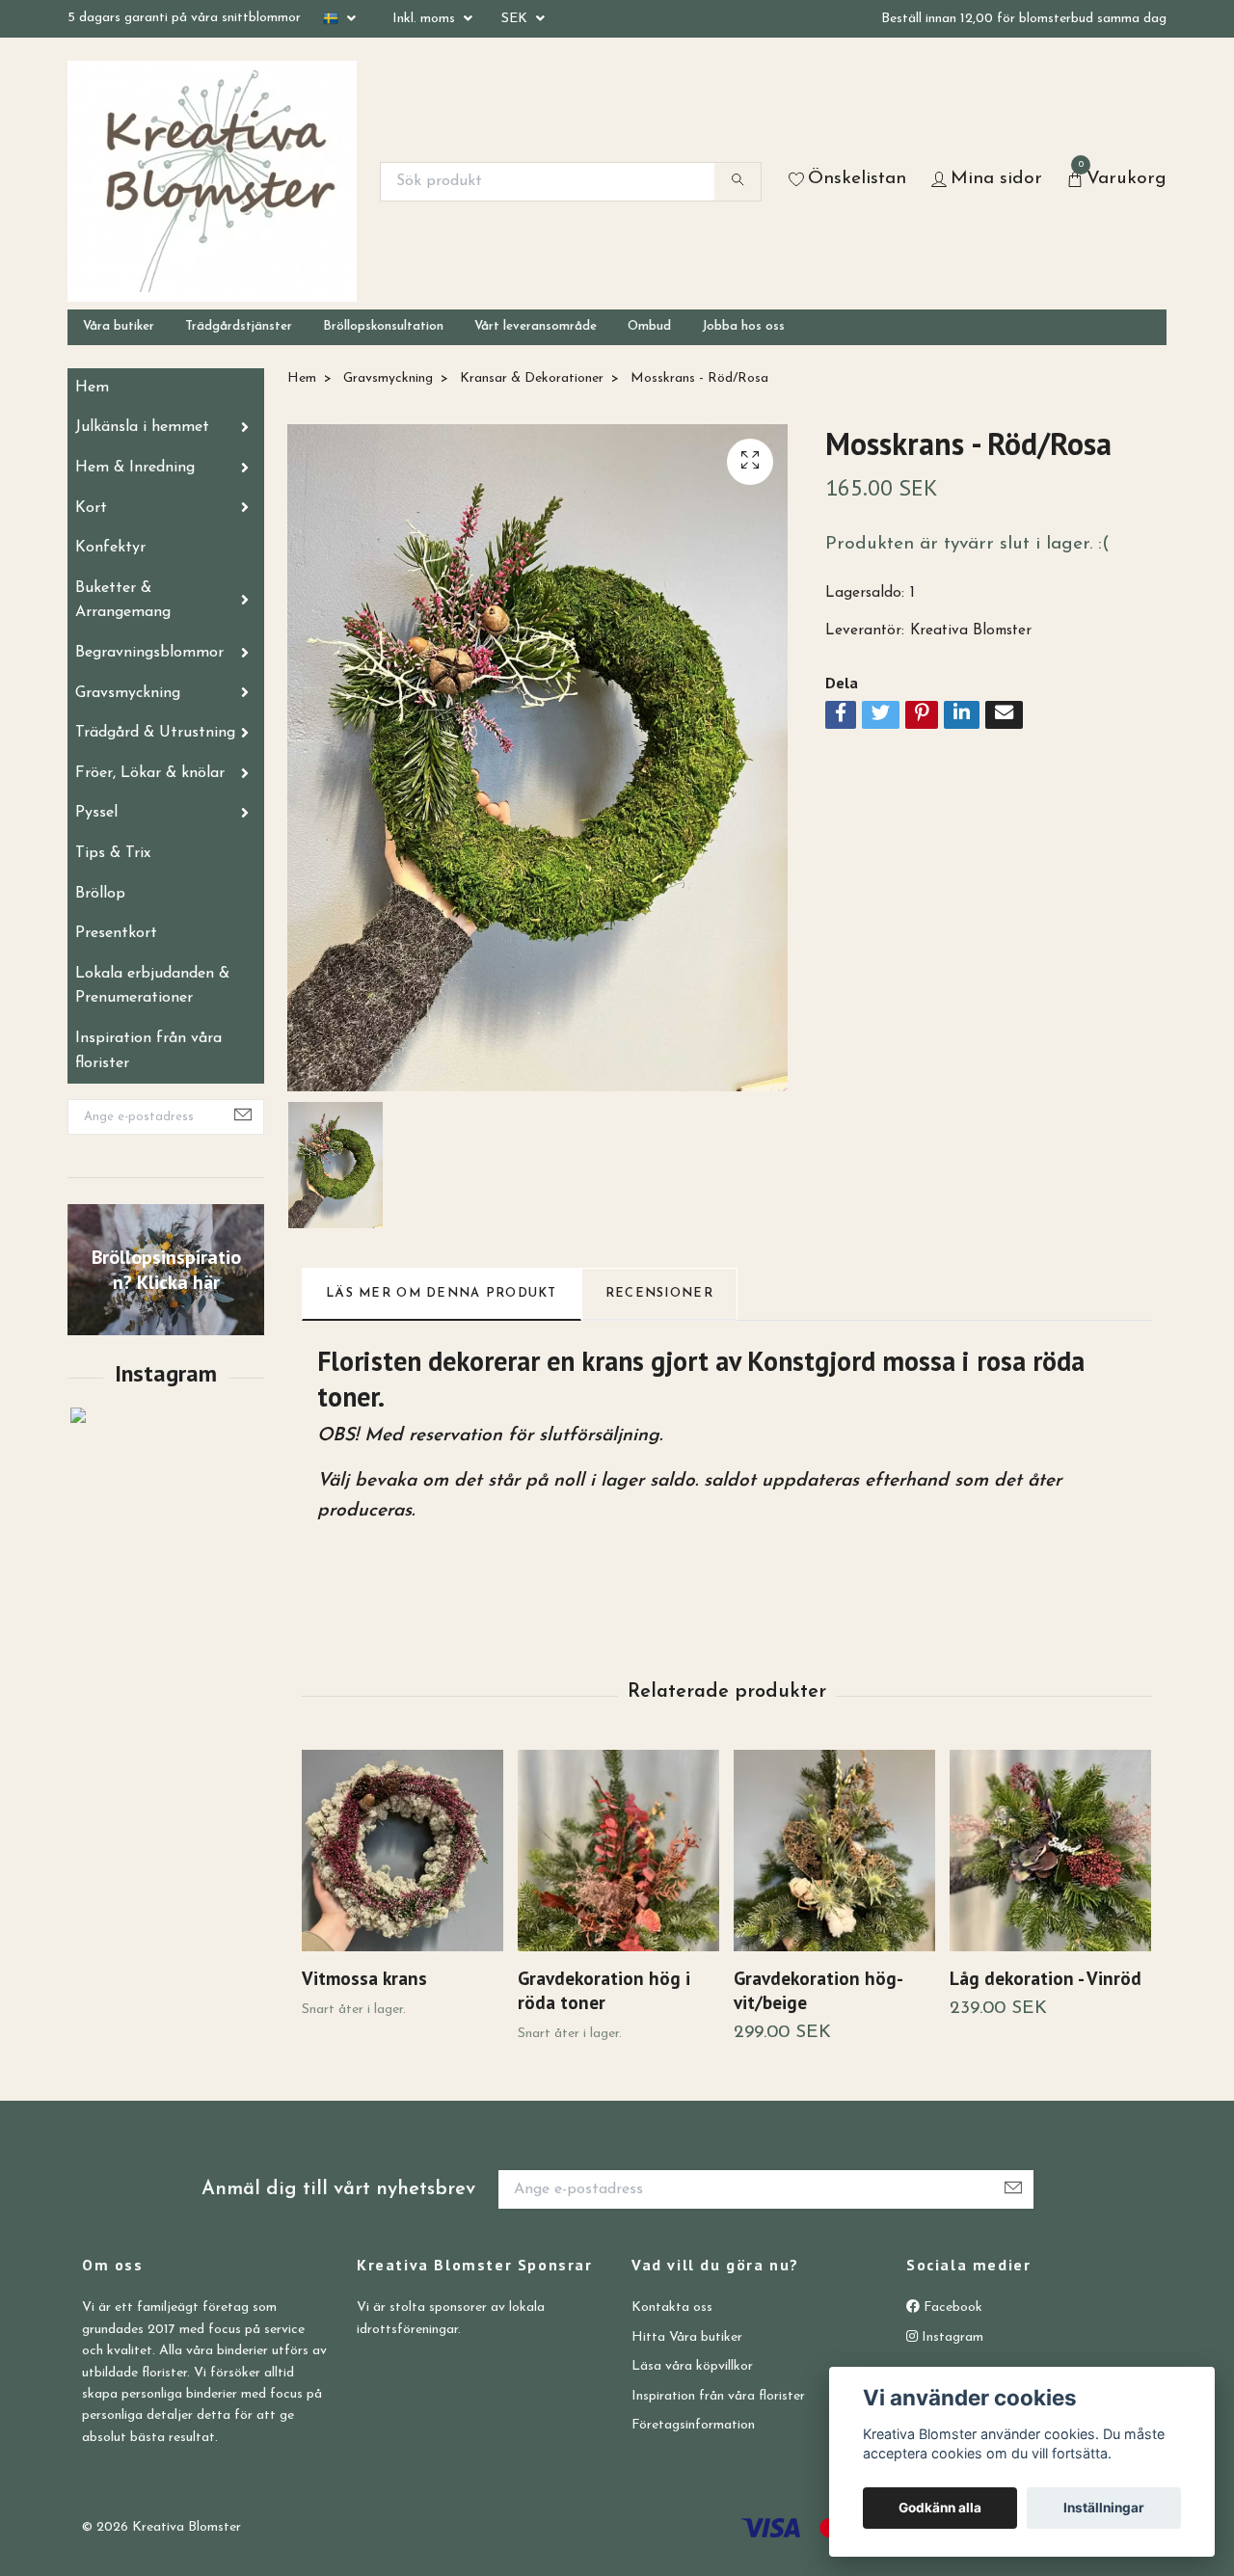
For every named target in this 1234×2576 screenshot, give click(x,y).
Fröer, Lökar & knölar (150, 773)
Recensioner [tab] (659, 1293)
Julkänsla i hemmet (142, 427)
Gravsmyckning (128, 693)
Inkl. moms (426, 19)
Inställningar (1104, 2508)
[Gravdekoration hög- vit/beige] (834, 1851)
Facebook (951, 2308)
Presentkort (116, 933)
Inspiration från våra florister (148, 1051)
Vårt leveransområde (536, 326)
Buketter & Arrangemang (123, 601)
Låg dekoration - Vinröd (1046, 1978)
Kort (91, 508)
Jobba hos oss (743, 326)
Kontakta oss (672, 2308)
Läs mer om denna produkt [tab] (442, 1293)
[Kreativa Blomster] (212, 181)
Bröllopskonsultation (383, 326)
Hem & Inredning (135, 468)
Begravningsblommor (149, 653)
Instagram (951, 2337)
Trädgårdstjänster (239, 326)
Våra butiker (119, 326)
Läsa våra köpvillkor (692, 2366)
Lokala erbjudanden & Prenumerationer (152, 986)
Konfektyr (110, 548)
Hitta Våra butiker (687, 2337)
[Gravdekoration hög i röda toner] (618, 1851)
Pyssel (96, 813)
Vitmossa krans (364, 1978)
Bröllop (100, 894)
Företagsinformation (693, 2425)
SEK (516, 19)
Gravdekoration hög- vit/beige (818, 1990)
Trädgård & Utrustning (155, 733)
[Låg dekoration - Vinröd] (1050, 1851)
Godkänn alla (940, 2508)
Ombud (649, 326)
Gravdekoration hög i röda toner (604, 1990)
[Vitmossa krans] (402, 1851)
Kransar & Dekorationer (532, 378)
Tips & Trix (113, 853)
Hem (92, 388)
